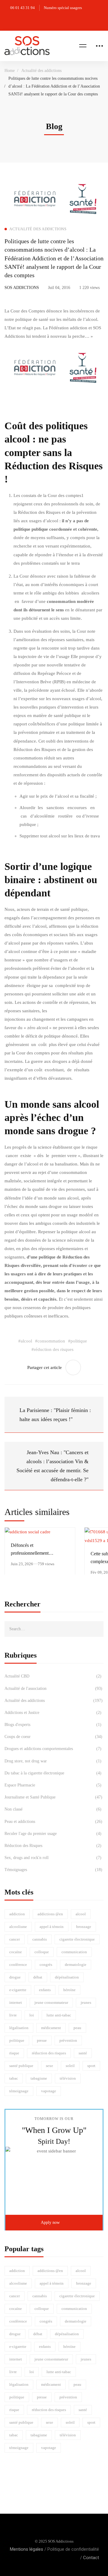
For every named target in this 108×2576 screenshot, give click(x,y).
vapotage (49, 2091)
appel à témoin (52, 1927)
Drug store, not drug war (53, 1761)
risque (14, 2053)
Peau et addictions (53, 1822)
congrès (46, 1965)
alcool (81, 1914)
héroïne (69, 1990)
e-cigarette (18, 1990)
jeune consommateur (51, 2002)
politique (17, 2040)
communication (74, 1952)
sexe (49, 2066)
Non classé (53, 1809)
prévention (68, 2040)
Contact (91, 2558)
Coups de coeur (53, 1737)
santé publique (21, 2066)
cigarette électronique (77, 1939)
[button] (54, 2223)
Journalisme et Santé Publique (53, 1797)
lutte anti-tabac (59, 2015)
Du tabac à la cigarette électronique (53, 1773)
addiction (17, 1914)
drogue (15, 1977)
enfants (45, 1990)
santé (83, 2053)
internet (16, 2002)
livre (13, 2015)
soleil (70, 2066)
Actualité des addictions (41, 71)
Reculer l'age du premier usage (53, 1834)
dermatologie (76, 1965)
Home (10, 71)
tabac (14, 2078)
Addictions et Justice (53, 1713)
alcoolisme (18, 1927)
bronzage (84, 1927)
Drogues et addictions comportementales (53, 1749)
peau (77, 2028)
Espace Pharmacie (53, 1785)
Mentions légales (27, 2549)
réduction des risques (49, 2053)
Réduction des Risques (53, 1846)
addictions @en (50, 1914)
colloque (42, 1952)
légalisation (19, 2028)
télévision (68, 2078)
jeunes (86, 2002)
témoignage (19, 2091)
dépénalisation (67, 1977)
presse (42, 2040)
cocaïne (16, 1952)
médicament (51, 2028)
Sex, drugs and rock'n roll (53, 1858)
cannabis (40, 1939)
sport (91, 2066)
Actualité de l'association (53, 1688)
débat (38, 1977)
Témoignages (53, 1870)
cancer (15, 1939)
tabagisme (39, 2078)
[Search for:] (54, 1629)
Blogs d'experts (53, 1725)
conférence (18, 1965)
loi (32, 2015)
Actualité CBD (53, 1676)
